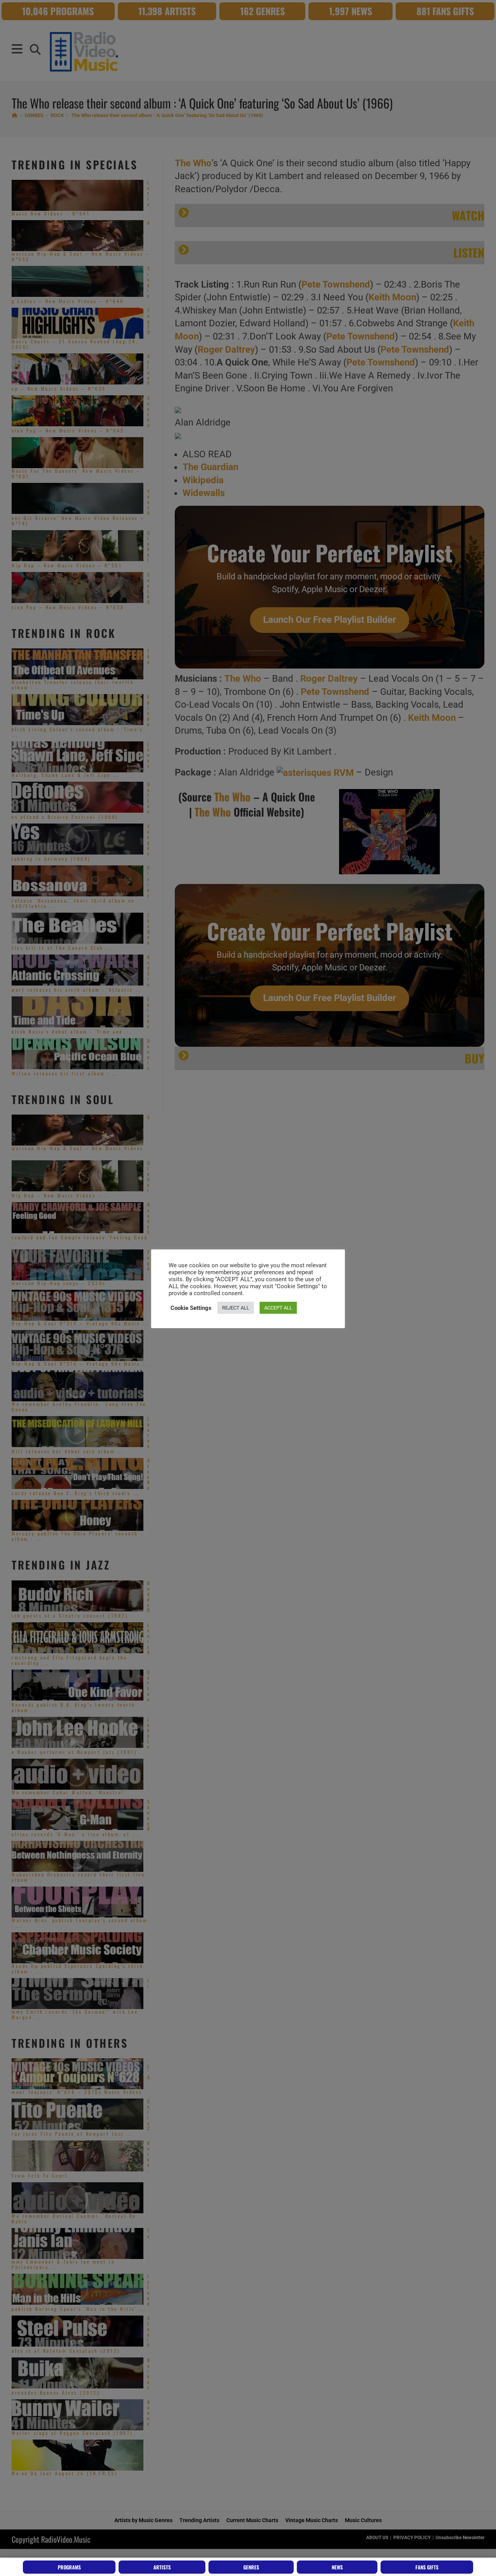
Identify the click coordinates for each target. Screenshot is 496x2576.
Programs (69, 2567)
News (337, 2567)
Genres (251, 2567)
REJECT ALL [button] (236, 1308)
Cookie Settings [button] (191, 1308)
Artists (162, 2567)
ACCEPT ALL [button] (278, 1308)
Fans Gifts (427, 2567)
